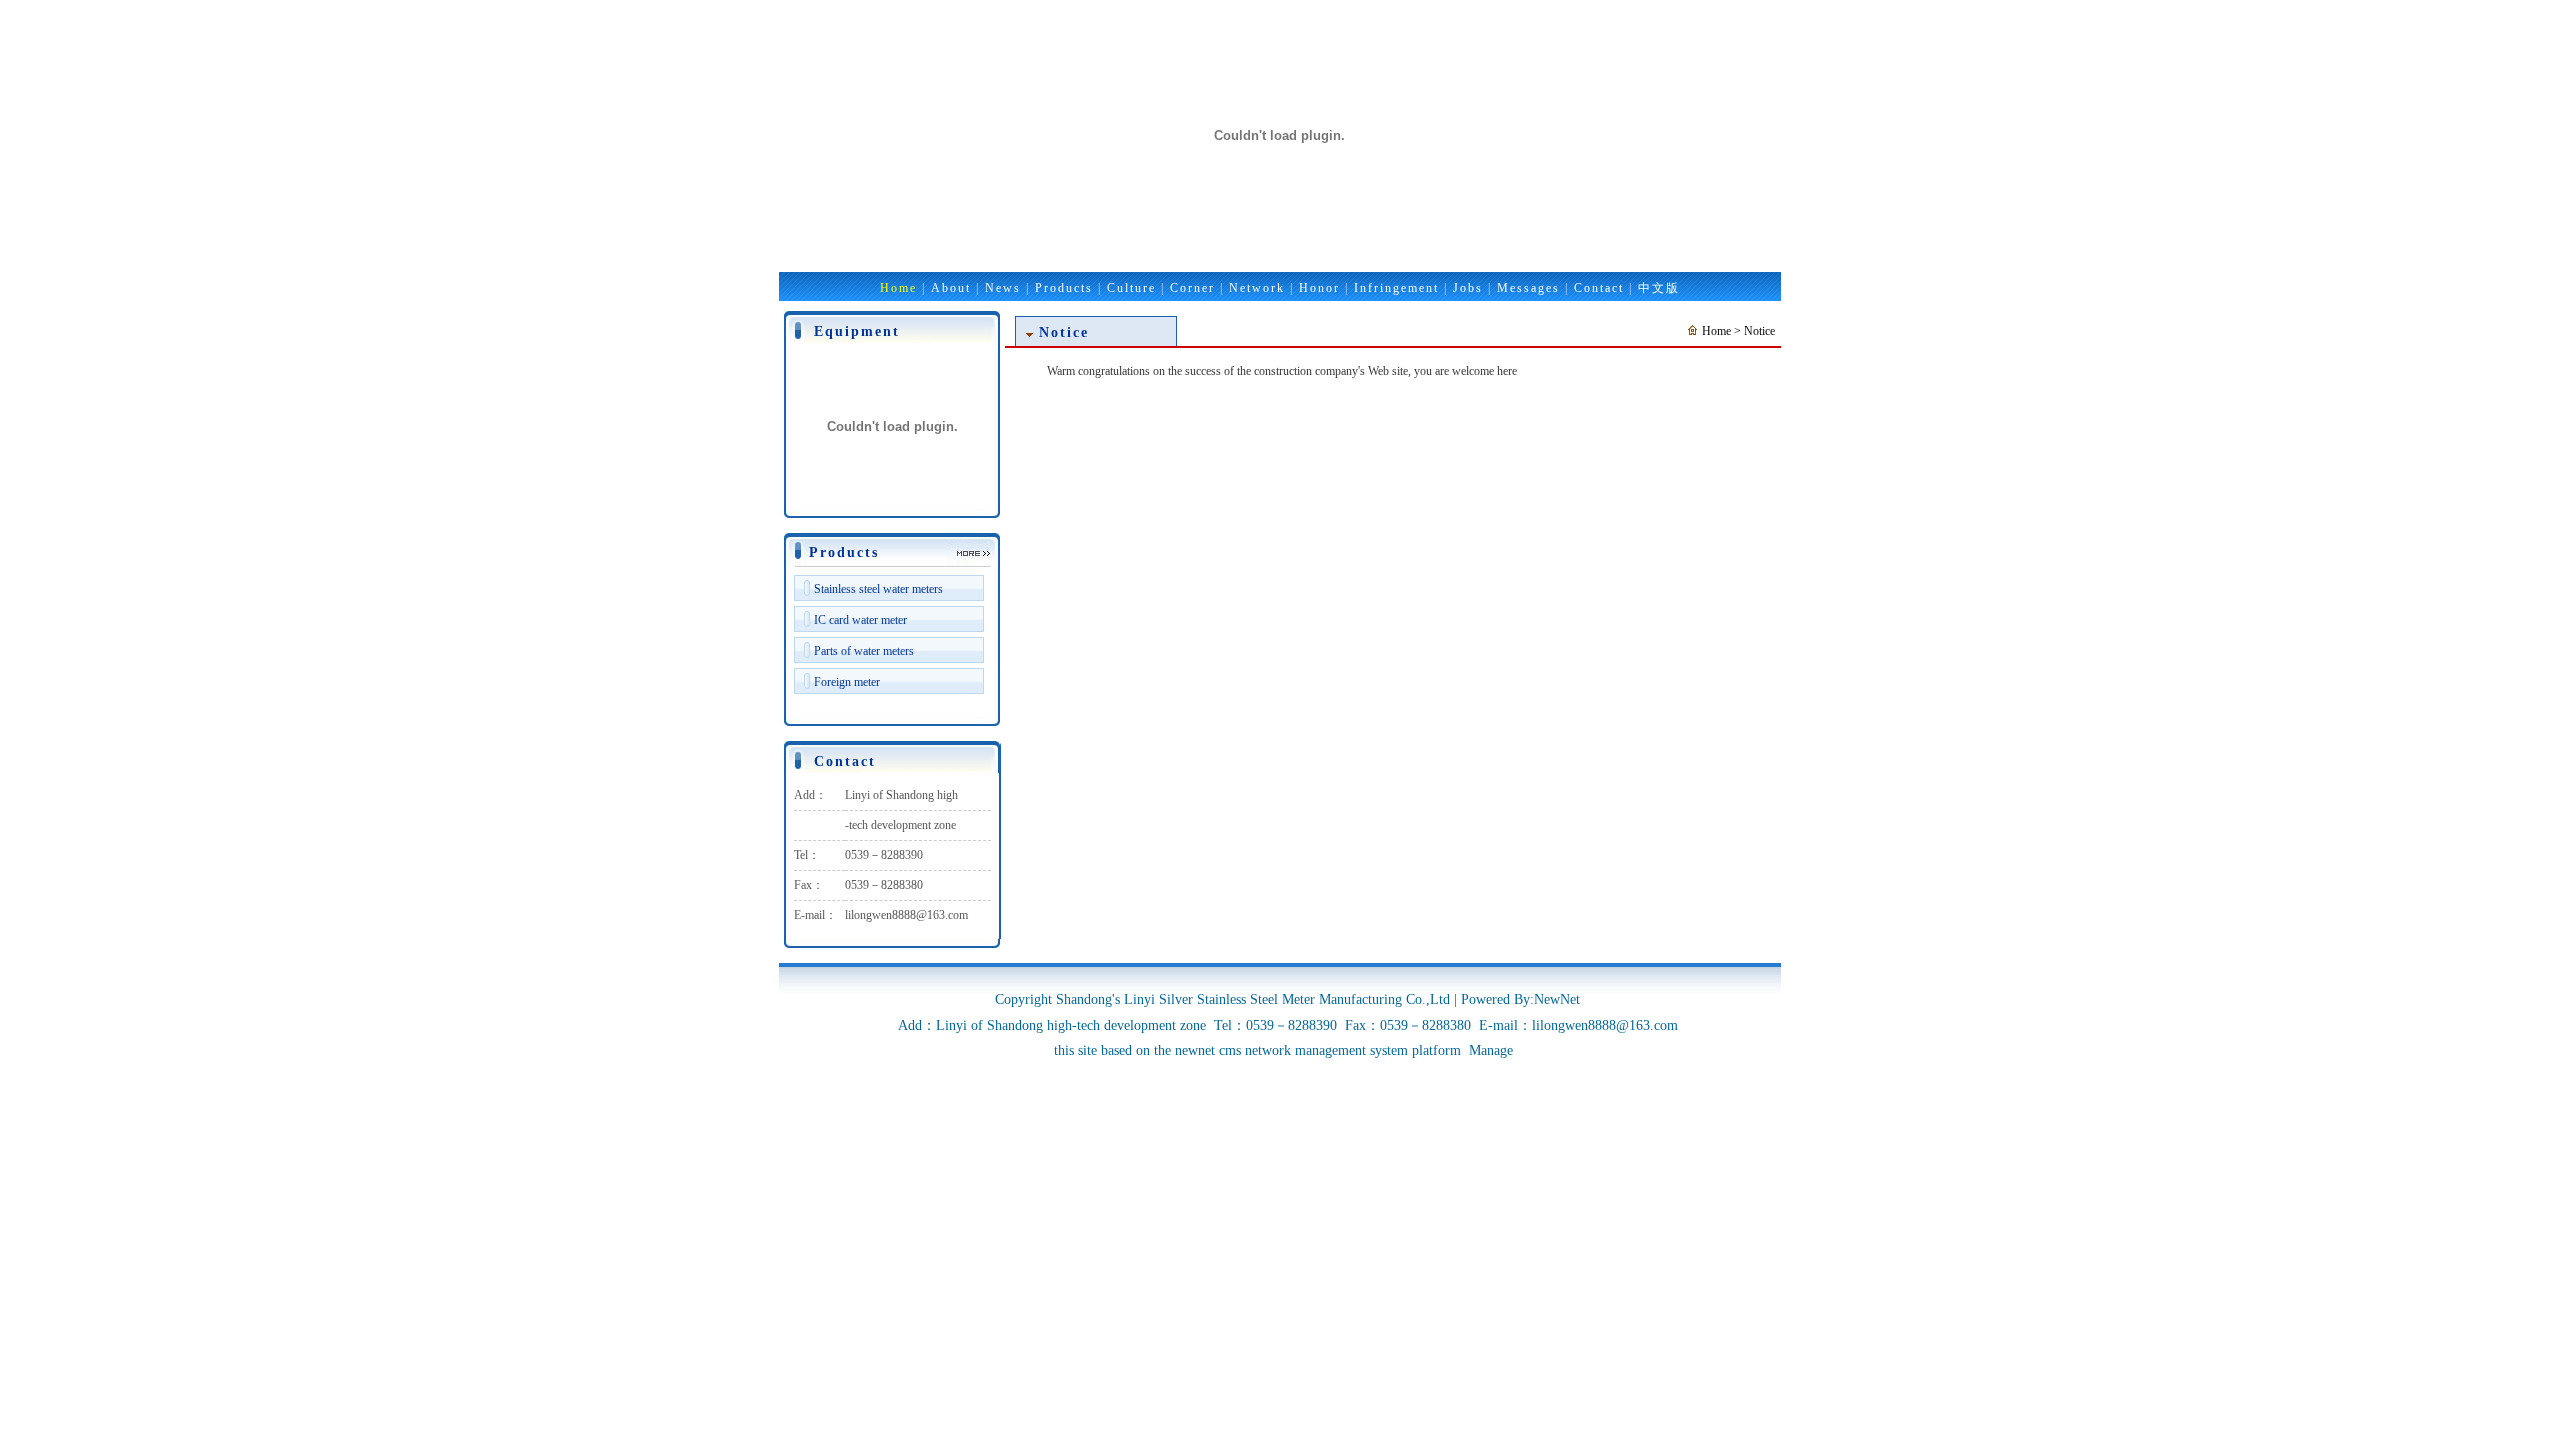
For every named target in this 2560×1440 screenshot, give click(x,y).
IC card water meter (860, 620)
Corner (1192, 288)
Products (1064, 288)
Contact (1599, 288)
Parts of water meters (864, 651)
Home (898, 288)
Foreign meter (847, 682)
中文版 (1659, 288)
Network (1257, 288)
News (1003, 288)
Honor (1319, 288)
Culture (1131, 288)
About (951, 288)
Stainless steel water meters (878, 589)
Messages (1528, 288)
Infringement (1396, 288)
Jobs (1468, 288)
